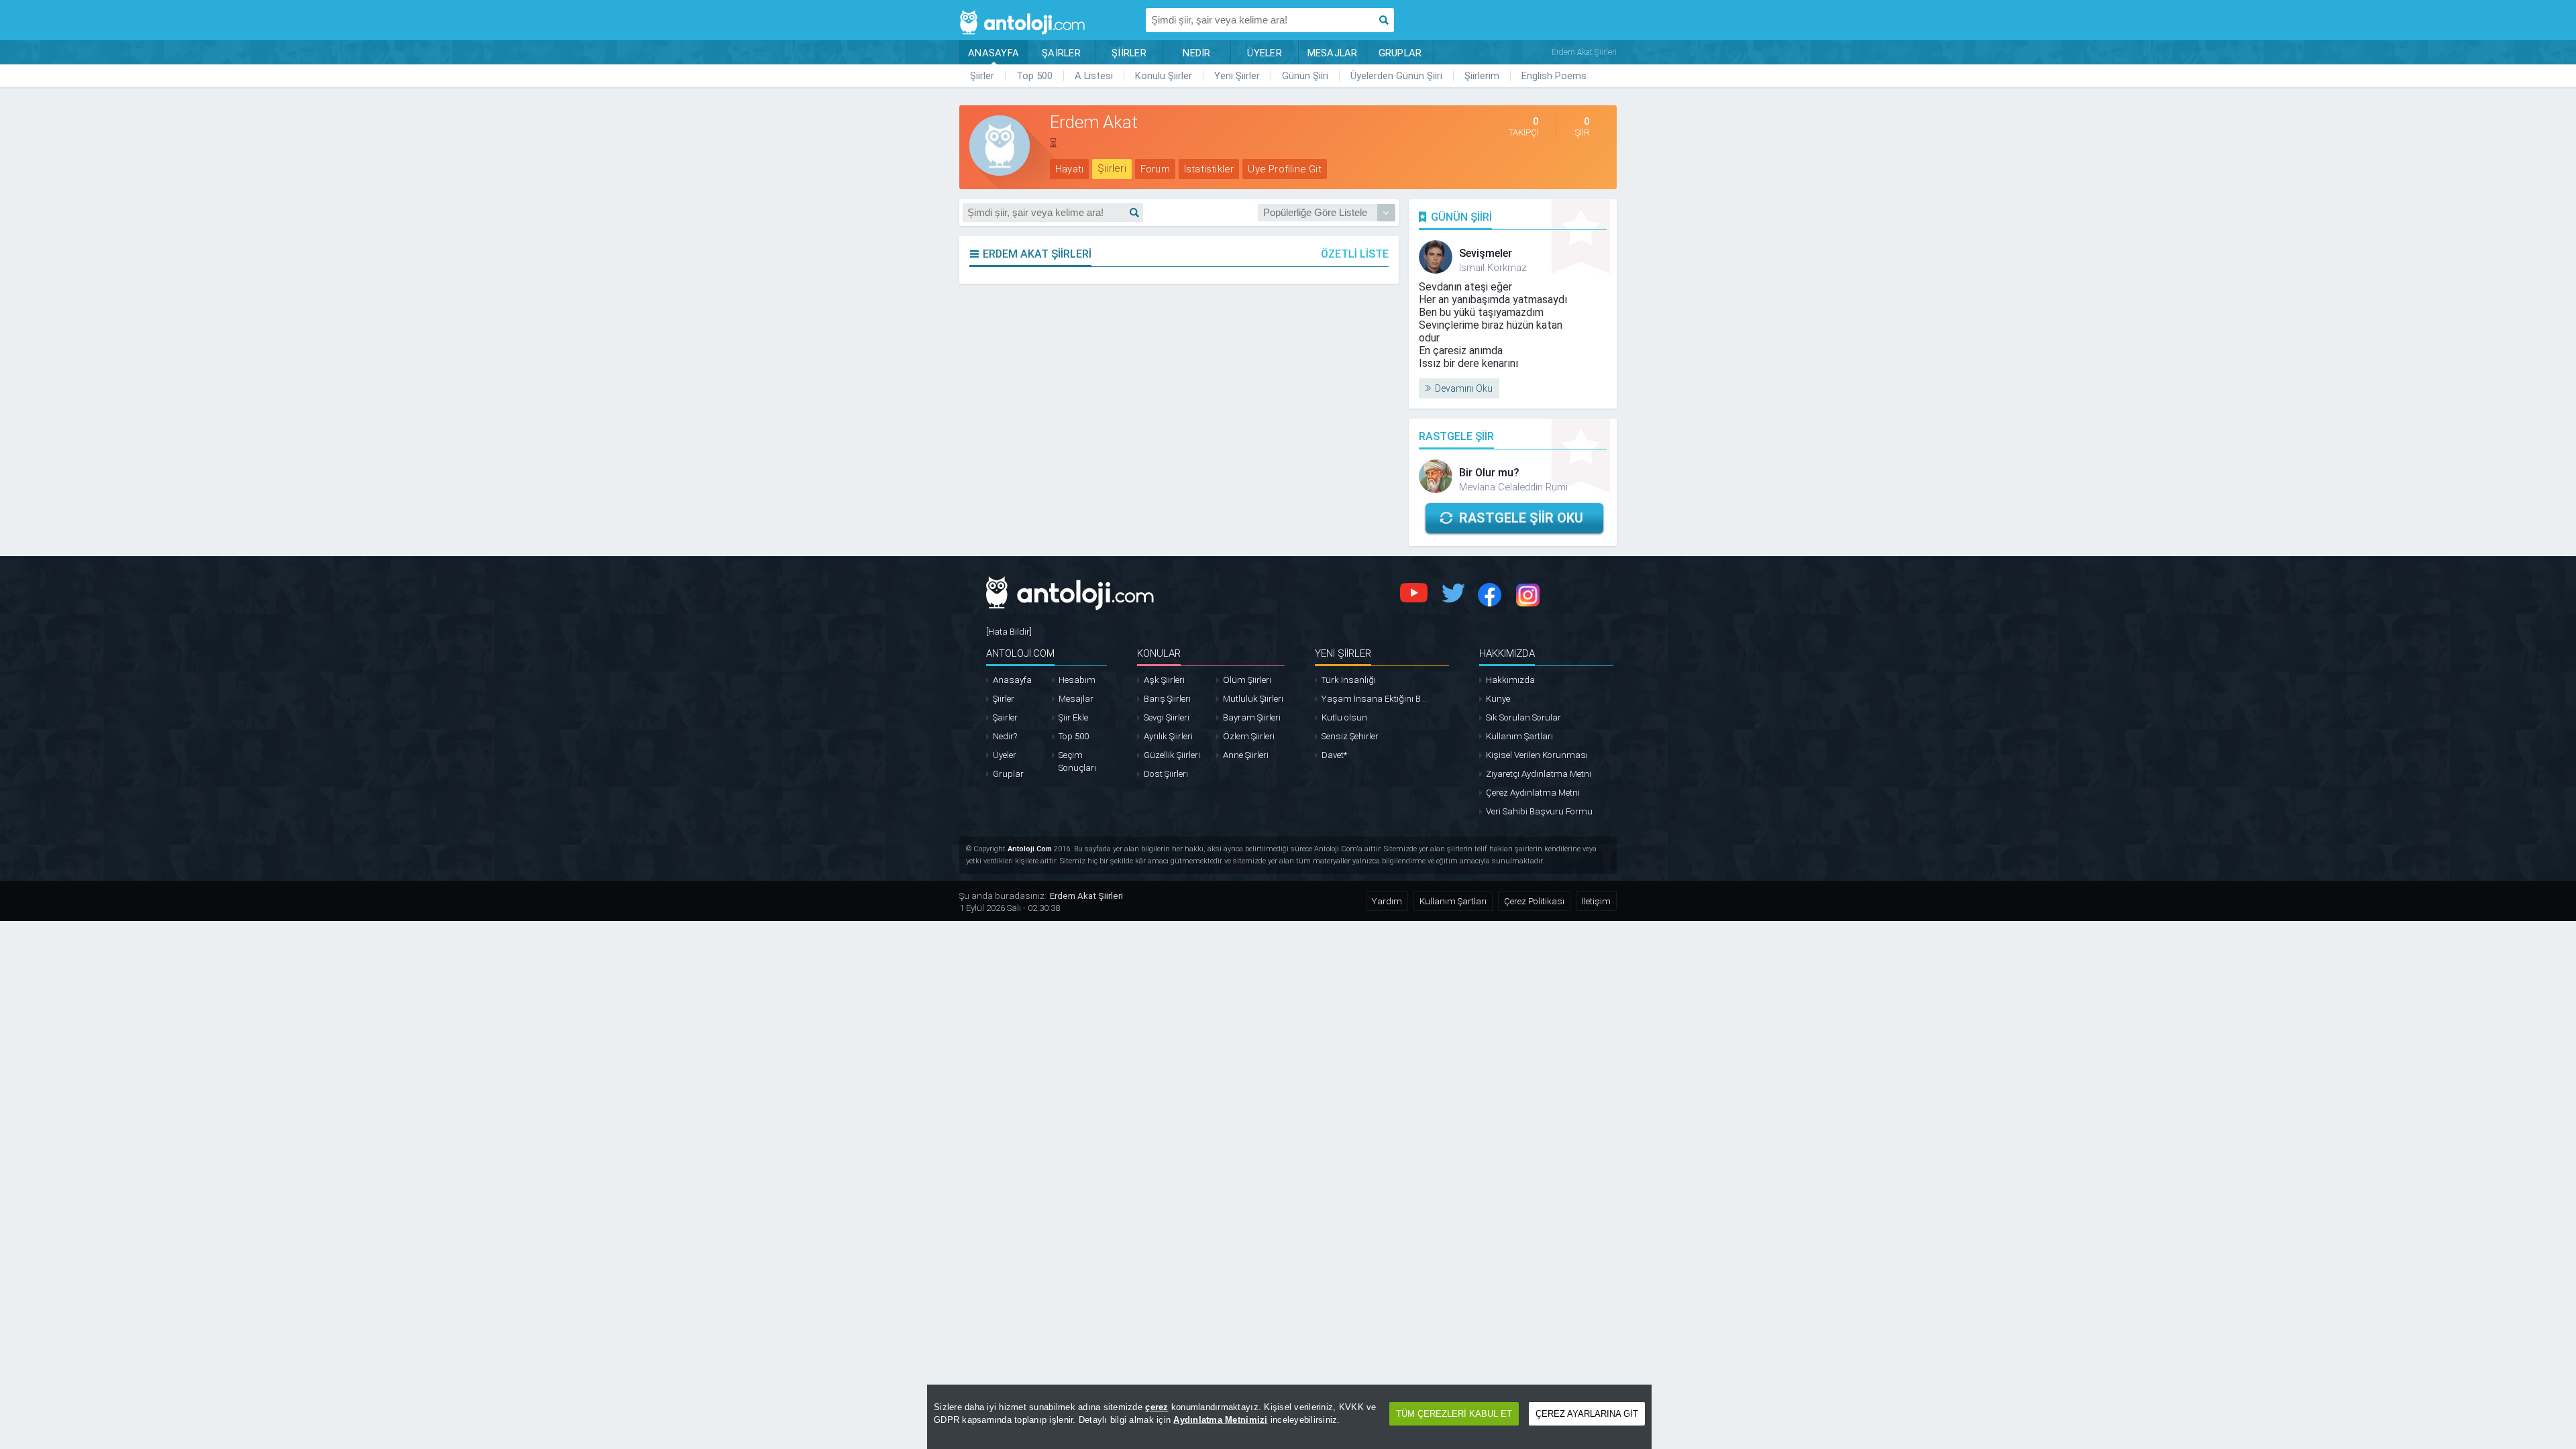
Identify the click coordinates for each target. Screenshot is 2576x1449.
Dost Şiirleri (1166, 774)
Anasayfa (1012, 680)
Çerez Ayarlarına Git (1587, 1414)
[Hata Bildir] (1009, 632)
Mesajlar (1076, 699)
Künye (1498, 699)
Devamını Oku (1464, 388)
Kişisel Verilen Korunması (1537, 755)
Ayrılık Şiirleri (1168, 736)
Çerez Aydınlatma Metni (1533, 793)
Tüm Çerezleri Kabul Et (1454, 1414)
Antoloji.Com (1030, 849)
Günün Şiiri (1305, 76)
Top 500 (1034, 76)
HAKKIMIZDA (1507, 653)
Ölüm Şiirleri (1247, 680)
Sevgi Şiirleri (1167, 717)
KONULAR (1159, 653)
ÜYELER (1265, 53)
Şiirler (982, 76)
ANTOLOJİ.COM (1020, 653)
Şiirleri (1112, 168)
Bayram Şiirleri (1252, 717)
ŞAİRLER (1061, 53)
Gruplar (1008, 774)
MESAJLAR (1333, 53)
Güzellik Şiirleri (1172, 755)
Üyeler (1005, 755)
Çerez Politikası (1534, 901)
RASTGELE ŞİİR (1456, 436)
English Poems (1554, 76)
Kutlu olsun (1344, 717)
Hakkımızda (1510, 680)
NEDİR (1196, 53)
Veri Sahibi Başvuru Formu (1539, 811)
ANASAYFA (994, 53)
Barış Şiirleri (1167, 699)
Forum (1155, 169)
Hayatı (1069, 169)
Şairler (1005, 717)
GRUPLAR (1400, 53)
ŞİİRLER (1129, 53)
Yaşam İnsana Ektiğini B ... (1375, 699)
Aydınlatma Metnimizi (1220, 1420)
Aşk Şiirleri (1164, 680)
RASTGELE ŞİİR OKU (1521, 518)
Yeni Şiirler (1237, 76)
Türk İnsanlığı (1349, 680)
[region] (1289, 1417)
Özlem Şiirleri (1249, 736)
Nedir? (1005, 736)
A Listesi (1094, 76)
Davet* (1334, 755)
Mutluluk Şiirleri (1253, 699)
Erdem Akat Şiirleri (1086, 896)
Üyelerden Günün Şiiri (1396, 76)
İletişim (1596, 901)
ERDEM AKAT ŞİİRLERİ (1037, 254)
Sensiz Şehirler (1350, 736)
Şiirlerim (1482, 76)
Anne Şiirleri (1246, 755)
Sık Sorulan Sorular (1523, 717)
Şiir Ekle (1073, 717)
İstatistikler (1209, 169)
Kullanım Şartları (1519, 736)
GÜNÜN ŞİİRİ (1461, 217)
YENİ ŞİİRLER (1343, 653)
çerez (1157, 1407)
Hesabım (1077, 680)
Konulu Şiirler (1164, 76)
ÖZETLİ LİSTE (1355, 254)
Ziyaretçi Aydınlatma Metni (1539, 774)
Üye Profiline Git (1284, 169)
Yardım (1387, 901)
